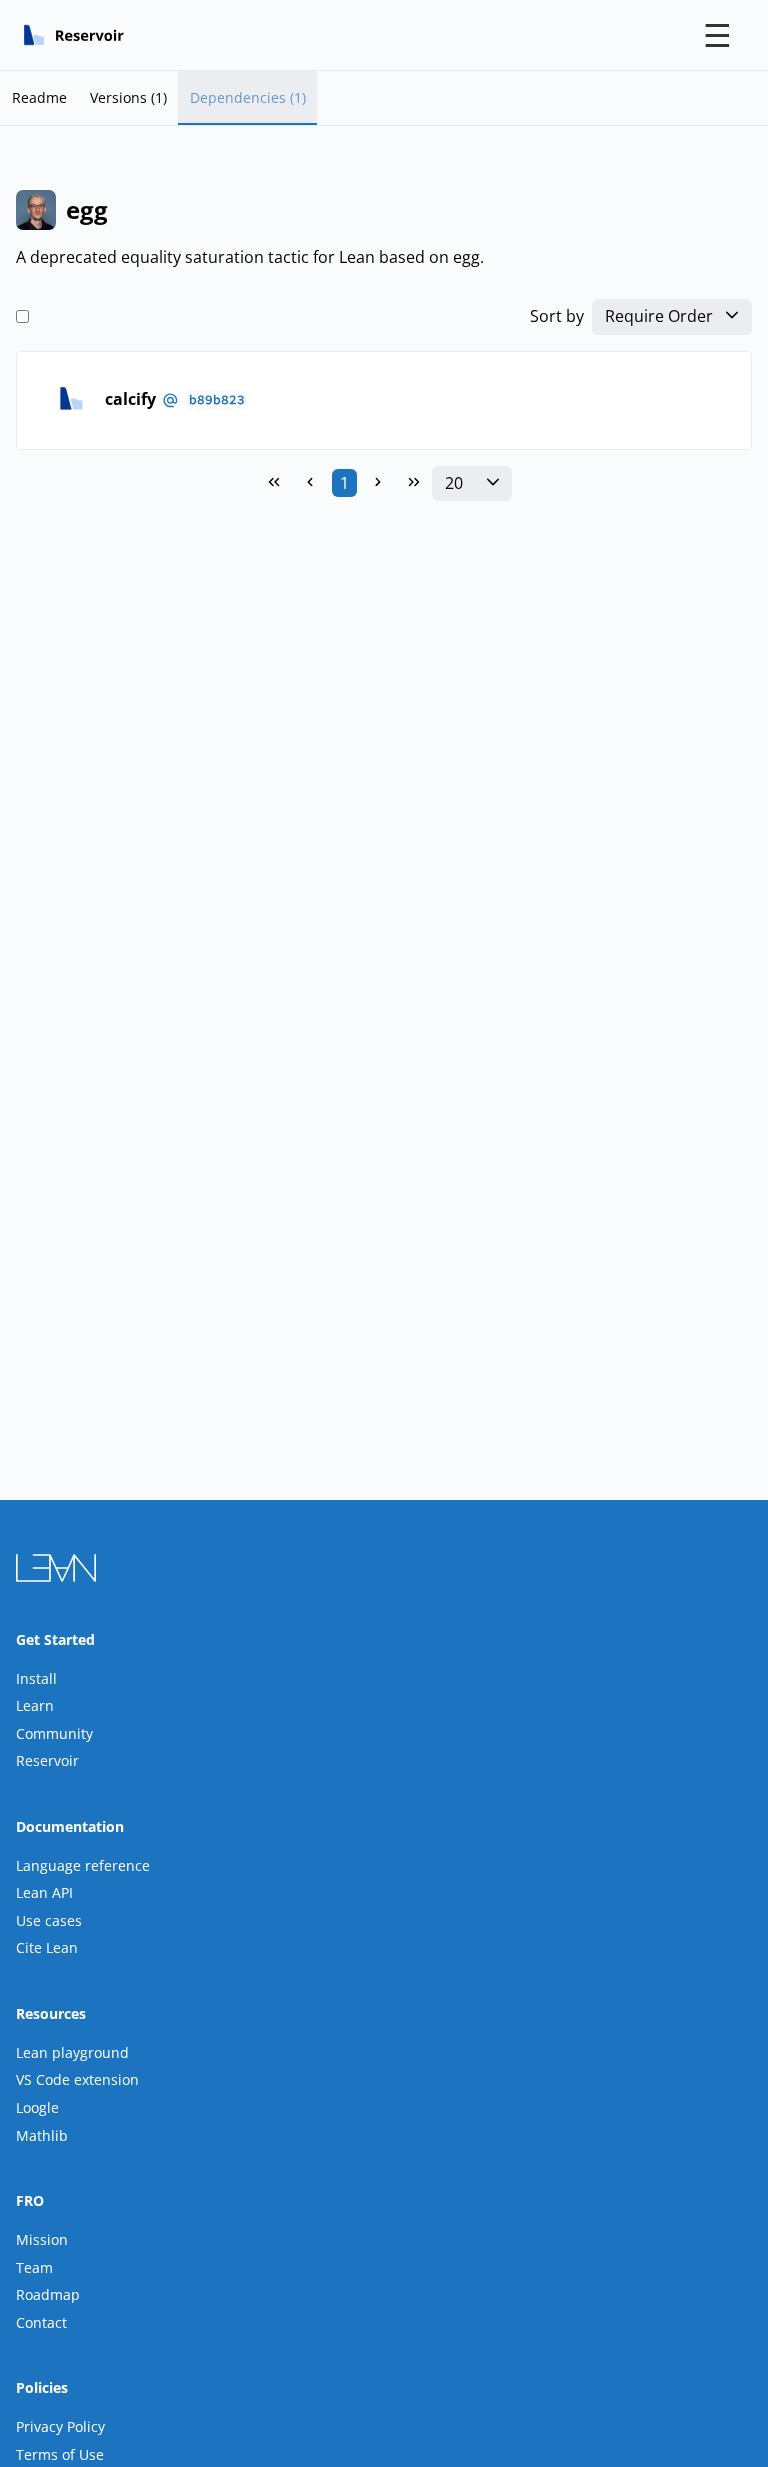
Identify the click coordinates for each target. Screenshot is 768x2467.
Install (36, 1678)
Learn (35, 1705)
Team (34, 2267)
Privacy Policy (60, 2426)
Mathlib (42, 2135)
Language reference (83, 1865)
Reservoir (47, 1760)
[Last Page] (414, 483)
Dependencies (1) (248, 97)
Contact (41, 2322)
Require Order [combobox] (659, 316)
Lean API (44, 1892)
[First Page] (274, 483)
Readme (39, 97)
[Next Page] (378, 483)
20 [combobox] (454, 483)
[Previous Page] (310, 483)
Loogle (37, 2107)
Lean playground (72, 2052)
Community (54, 1733)
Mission (42, 2239)
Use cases (49, 1920)
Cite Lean (47, 1947)
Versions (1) (128, 97)
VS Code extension (77, 2079)
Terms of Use (60, 2454)
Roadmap (48, 2294)
